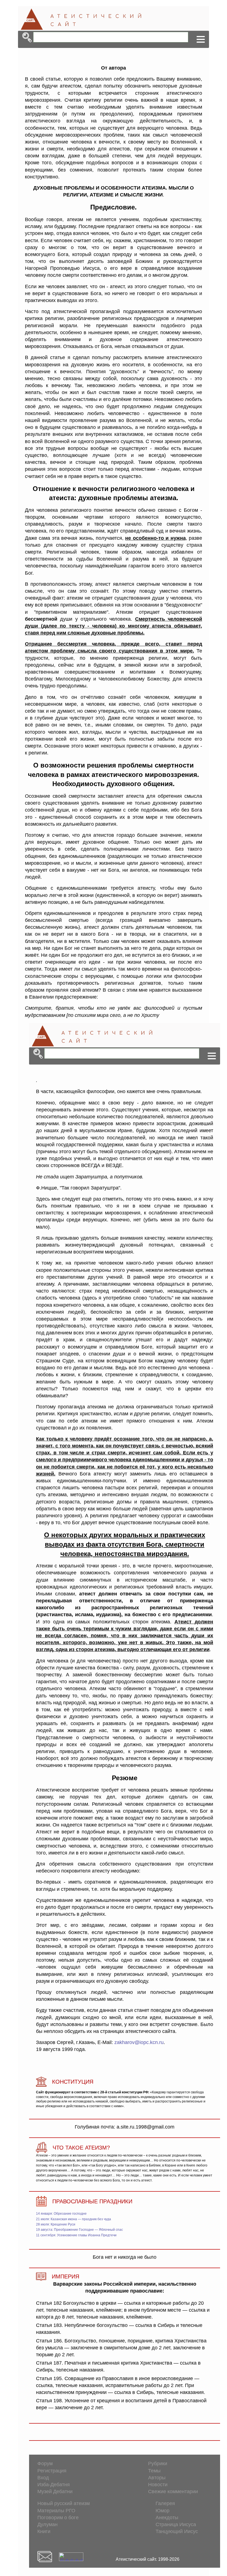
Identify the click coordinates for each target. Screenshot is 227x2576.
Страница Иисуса (176, 2524)
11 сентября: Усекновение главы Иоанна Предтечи (76, 2235)
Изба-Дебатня (54, 2485)
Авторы (157, 2478)
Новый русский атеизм (64, 2503)
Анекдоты (167, 2518)
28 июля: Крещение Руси (56, 2224)
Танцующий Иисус (177, 2531)
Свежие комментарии (173, 2491)
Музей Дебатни (55, 2491)
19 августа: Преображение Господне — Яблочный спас (79, 2230)
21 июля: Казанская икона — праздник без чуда (73, 2219)
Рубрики (158, 2464)
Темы (154, 2471)
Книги (44, 2531)
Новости (158, 2485)
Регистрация (52, 2471)
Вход (43, 2478)
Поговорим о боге (58, 2518)
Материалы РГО (56, 2511)
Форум (45, 2464)
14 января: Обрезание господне (61, 2214)
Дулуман (47, 2524)
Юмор (162, 2511)
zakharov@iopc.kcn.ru (139, 2042)
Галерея (165, 2503)
